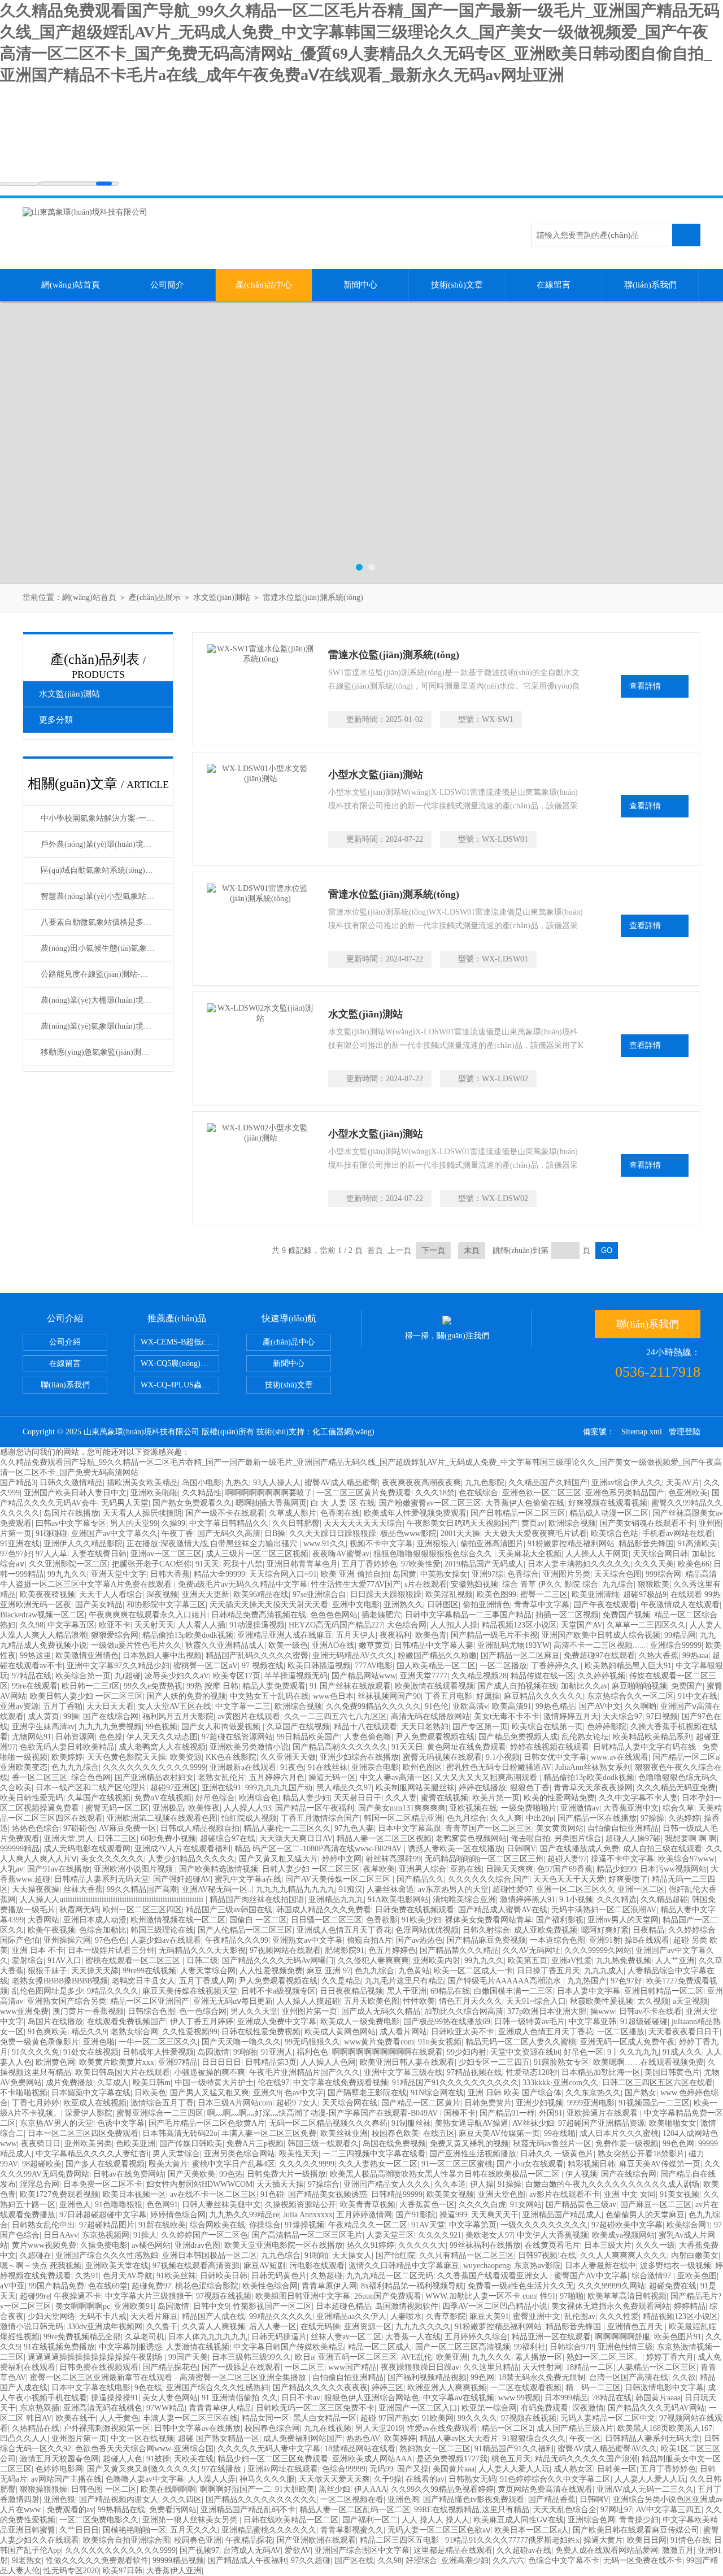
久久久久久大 (422, 2245)
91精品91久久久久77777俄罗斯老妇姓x (512, 2540)
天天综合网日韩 (660, 1554)
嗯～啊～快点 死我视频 (41, 2266)
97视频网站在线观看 (285, 1950)
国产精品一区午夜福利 (315, 1808)
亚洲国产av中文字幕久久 (114, 1533)
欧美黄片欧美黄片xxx (117, 2062)
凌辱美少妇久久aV (177, 1676)
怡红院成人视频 (249, 1818)
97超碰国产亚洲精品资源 (602, 2123)
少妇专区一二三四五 (494, 2062)
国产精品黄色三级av (581, 2205)
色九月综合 (467, 1818)
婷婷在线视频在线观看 (550, 1747)
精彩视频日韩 (591, 2164)
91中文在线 (698, 1696)
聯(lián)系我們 (650, 285)
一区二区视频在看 (352, 2499)
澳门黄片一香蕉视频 (88, 2011)
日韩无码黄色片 (279, 2276)
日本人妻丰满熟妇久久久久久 (579, 1564)
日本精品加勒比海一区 (601, 2072)
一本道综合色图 (558, 1940)
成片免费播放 (69, 2083)
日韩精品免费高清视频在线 (259, 1615)
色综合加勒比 (103, 1930)
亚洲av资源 (19, 1706)
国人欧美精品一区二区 (436, 1666)
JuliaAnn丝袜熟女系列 (593, 1767)
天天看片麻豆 (154, 2316)
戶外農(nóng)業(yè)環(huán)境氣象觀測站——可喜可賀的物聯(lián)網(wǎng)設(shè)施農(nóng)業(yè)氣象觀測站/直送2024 (106, 844)
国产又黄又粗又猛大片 (278, 1859)
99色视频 (162, 1727)
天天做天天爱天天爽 (334, 2479)
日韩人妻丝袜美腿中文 (221, 2205)
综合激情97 (652, 2276)
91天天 (207, 1564)
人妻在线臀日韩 (99, 1554)
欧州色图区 (423, 1767)
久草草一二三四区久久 (646, 1625)
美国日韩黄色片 (672, 2072)
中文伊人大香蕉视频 (552, 2235)
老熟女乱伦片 (221, 1777)
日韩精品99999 (397, 2194)
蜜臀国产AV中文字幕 (591, 2276)
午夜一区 (585, 2438)
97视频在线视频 (224, 2296)
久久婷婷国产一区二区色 (204, 2235)
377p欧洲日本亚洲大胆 (547, 2011)
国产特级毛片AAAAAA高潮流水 (506, 1981)
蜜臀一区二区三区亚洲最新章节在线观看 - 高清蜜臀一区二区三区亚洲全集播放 (169, 2377)
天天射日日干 (358, 1798)
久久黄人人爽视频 (214, 2327)
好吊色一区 (583, 2052)
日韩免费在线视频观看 (415, 1910)
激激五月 (678, 2550)
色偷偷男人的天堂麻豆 (645, 2215)
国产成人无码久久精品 (381, 2011)
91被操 (158, 2459)
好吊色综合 (215, 1798)
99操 (71, 1716)
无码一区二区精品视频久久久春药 (328, 2123)
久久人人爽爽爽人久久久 (624, 2255)
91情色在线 (690, 2540)
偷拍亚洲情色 (486, 1605)
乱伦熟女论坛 (585, 1737)
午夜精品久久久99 (237, 1940)
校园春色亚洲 (198, 2540)
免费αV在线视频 (163, 1798)
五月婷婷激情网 (364, 2215)
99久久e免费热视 (153, 1686)
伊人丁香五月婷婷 (202, 2022)
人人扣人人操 (454, 1625)
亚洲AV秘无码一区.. (217, 1889)
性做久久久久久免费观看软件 (97, 2560)
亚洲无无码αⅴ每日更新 (233, 2001)
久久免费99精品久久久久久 (373, 1706)
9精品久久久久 (113, 1991)
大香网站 (43, 1920)
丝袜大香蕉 (83, 1889)
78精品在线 (612, 2398)
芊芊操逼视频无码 (296, 1676)
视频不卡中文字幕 (381, 1544)
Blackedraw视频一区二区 (42, 1615)
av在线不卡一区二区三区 (213, 2194)
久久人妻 (401, 1798)
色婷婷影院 (607, 1727)
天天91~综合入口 (536, 2001)
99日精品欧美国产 (308, 1737)
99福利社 (530, 2347)
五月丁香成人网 (207, 1981)
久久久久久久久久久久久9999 (154, 1767)
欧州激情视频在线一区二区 (178, 1920)
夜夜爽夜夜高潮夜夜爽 (421, 1483)
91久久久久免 (36, 2052)
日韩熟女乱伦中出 (43, 2225)
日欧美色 (150, 2093)
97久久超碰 (311, 2560)
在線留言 (554, 285)
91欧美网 (438, 2418)
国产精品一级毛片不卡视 (494, 1635)
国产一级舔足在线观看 (241, 2367)
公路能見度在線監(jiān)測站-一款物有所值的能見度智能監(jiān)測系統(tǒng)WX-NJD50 (106, 974)
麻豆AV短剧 (264, 2266)
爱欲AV (298, 2550)
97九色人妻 (354, 1828)
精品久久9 (89, 2032)
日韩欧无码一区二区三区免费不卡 (315, 2408)
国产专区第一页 (480, 1727)
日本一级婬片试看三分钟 (111, 1950)
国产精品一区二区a (686, 1757)
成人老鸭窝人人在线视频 (162, 1747)
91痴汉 (351, 1889)
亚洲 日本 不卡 (38, 1950)
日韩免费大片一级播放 (286, 2174)
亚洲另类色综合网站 (239, 2154)
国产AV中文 (600, 1706)
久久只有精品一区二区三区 (467, 2255)
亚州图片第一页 (310, 2011)
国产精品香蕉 (552, 2499)
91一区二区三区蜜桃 (457, 2164)
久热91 (87, 2276)
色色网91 (162, 2205)
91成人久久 (682, 2052)
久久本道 (450, 2184)
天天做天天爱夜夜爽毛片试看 (535, 1533)
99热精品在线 (121, 2510)
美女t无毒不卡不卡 (507, 1716)
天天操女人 (352, 2255)
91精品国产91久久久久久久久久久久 (455, 2083)
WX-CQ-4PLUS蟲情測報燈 (180, 1385)
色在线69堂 (108, 2286)
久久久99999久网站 (598, 1950)
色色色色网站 (334, 1615)
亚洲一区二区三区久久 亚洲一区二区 (600, 1889)
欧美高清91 (512, 1706)
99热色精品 (555, 1706)
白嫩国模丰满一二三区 (513, 1991)
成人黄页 (43, 1716)
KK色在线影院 (231, 1757)
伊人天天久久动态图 (162, 1737)
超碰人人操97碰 (633, 1839)
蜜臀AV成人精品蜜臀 (341, 1483)
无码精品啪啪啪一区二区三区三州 (484, 1859)
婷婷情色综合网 (178, 2215)
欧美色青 (431, 1635)
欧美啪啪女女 (673, 2123)
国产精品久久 (420, 1879)
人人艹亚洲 (675, 1961)
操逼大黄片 (603, 2540)
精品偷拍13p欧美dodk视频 (188, 1635)
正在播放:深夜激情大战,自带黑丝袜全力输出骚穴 (213, 1544)
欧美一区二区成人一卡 (473, 1971)
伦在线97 (273, 2083)
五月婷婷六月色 (277, 1777)
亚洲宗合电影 (375, 1767)
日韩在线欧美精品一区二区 (291, 2520)
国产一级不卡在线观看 (225, 1513)
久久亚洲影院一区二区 (68, 1564)
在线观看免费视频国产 (127, 2022)
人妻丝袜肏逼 (390, 1889)
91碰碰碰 (51, 1533)
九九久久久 (491, 2357)
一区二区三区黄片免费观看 (364, 1493)
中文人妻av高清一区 (395, 1777)
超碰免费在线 (673, 2286)
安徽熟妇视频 (474, 1584)
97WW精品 (165, 2408)
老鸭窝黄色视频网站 (471, 1839)
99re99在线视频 (149, 1971)
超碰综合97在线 (228, 1839)
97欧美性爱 (421, 1564)
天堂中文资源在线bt (525, 2052)
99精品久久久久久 (281, 2316)
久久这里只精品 (491, 2367)
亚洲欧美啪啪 (154, 1493)
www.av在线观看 (620, 1757)
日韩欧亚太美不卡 (463, 2032)
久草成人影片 (293, 1513)
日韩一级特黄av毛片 (530, 2022)
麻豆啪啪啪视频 (639, 1686)
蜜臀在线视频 (445, 1798)
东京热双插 (40, 2408)
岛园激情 (214, 2052)
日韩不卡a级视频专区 (278, 1991)
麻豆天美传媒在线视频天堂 (190, 1991)
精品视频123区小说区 (519, 1625)
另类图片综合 (578, 1839)
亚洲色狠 (59, 2499)
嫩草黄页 (374, 1645)
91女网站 (526, 2205)
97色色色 (111, 1940)
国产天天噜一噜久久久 (241, 2042)
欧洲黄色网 (55, 2062)
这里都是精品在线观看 (453, 2550)
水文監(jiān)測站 (222, 597)
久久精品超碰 (664, 1900)
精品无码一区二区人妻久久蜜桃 (521, 2042)
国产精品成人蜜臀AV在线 (503, 1910)
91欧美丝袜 (176, 2276)
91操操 (509, 2184)
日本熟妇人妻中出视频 (162, 1655)
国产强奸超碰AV (182, 1879)
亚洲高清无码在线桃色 (103, 2408)
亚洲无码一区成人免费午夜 (628, 2042)
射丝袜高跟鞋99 (393, 1859)
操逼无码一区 (332, 1777)
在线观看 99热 (695, 1594)
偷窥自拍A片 (369, 1940)
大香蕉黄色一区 (427, 2205)
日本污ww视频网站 (673, 1869)
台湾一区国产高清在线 (629, 2377)
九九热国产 (587, 1981)
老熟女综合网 (134, 2032)
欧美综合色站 (615, 1533)
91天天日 (407, 1747)
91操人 (145, 2235)
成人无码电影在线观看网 (87, 1849)
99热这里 (36, 1655)
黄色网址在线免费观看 (467, 1747)
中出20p (540, 1818)
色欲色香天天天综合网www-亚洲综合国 (144, 2449)
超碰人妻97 (567, 1859)
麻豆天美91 (489, 2316)
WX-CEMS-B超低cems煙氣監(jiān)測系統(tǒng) (180, 1342)
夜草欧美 (379, 1869)
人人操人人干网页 (597, 1554)
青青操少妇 (639, 2520)
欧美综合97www (686, 1859)
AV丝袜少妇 (533, 2123)
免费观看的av (70, 2510)
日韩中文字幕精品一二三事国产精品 (468, 1615)
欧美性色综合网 (270, 2286)
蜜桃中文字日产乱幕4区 (234, 2164)
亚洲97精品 (178, 2062)
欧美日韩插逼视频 (319, 1666)
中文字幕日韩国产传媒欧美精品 (289, 2347)
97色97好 (16, 1554)
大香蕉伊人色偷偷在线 (525, 1503)
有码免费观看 (545, 2408)
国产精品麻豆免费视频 (486, 1940)
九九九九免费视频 (110, 1727)
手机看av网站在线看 (678, 1533)
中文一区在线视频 (142, 2438)
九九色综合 (281, 2255)
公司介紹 (65, 1342)
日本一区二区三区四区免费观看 (83, 2133)
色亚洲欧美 (688, 1493)
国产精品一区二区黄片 (421, 2103)
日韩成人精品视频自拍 (200, 1828)
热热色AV (363, 2438)
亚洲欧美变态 (24, 1767)
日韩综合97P (572, 2347)
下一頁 (433, 1250)
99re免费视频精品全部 (82, 2337)
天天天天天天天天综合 (363, 1523)
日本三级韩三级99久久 (251, 2357)
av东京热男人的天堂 (453, 1889)
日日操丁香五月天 (548, 1971)
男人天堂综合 (176, 2154)
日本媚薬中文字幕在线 (91, 2093)
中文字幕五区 (71, 1625)
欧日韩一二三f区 (91, 1686)
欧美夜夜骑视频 (47, 1594)
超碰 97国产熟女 (389, 2418)
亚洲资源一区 (368, 2327)
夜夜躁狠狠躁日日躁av (420, 2367)
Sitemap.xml (642, 1432)
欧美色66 (694, 1564)
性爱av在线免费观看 (442, 2428)
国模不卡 (460, 2113)
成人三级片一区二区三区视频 (257, 1554)
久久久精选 (617, 1900)
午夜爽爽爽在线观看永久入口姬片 (148, 1615)
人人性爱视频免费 (271, 1971)
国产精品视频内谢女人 (119, 2499)
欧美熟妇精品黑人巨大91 (628, 1666)
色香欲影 (382, 1920)
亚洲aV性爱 (572, 1961)
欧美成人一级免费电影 (360, 2022)
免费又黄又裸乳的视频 (469, 2144)
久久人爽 (506, 1818)
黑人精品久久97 (344, 1788)
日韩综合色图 (151, 2011)
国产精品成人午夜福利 (247, 2560)
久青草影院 (446, 2316)
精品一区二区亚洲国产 (150, 2001)
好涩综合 (421, 2560)
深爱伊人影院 (89, 2113)
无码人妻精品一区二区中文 (608, 2418)
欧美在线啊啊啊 (168, 2489)
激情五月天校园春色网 (59, 2459)
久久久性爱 (619, 2316)
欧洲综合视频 (572, 1523)
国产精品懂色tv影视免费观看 (474, 2499)
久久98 (32, 1625)
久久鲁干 (162, 2327)
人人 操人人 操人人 (435, 2520)
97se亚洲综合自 (319, 1594)
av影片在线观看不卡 (565, 2194)
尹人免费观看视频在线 (435, 1737)
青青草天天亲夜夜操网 (593, 1788)
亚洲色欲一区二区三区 (542, 1493)
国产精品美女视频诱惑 (328, 2194)
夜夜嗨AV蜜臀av (341, 1554)
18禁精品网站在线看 (360, 2449)
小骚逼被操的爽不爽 (210, 2072)
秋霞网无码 (79, 1910)
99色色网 (678, 2144)
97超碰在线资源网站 (237, 1737)
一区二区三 (304, 2367)
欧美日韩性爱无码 (32, 1798)
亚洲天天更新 (206, 1594)
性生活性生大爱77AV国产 (356, 1584)
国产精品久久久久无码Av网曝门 (278, 1961)
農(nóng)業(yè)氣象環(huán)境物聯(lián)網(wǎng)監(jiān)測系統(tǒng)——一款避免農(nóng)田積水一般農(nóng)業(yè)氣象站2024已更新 (106, 1026)
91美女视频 (680, 2194)
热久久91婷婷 (371, 2245)
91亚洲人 (277, 2052)
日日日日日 (221, 2062)
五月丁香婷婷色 (369, 1564)
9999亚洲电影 (591, 2103)
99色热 (231, 2174)
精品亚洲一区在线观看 (551, 2337)
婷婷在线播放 (482, 1788)
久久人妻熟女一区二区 (378, 2164)
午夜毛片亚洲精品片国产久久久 (304, 2072)
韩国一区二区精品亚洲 (403, 1818)
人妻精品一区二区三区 (657, 2367)
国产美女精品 (99, 1605)
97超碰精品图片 (107, 2225)
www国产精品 (352, 2367)
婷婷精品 (690, 2306)
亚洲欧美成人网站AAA (372, 2459)
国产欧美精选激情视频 (219, 1869)
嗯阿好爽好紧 (605, 1930)
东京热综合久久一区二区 (630, 1696)
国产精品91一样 (507, 2113)
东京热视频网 (106, 2235)
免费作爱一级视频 (627, 2144)
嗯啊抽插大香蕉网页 (271, 1503)
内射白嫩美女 (695, 2255)
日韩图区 (443, 1605)
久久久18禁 (435, 1493)
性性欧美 (419, 2001)
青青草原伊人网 (329, 2286)
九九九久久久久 (423, 2327)
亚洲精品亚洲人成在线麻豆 (285, 1635)
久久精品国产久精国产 (548, 1483)
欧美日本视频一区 (134, 2194)
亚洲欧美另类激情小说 (249, 1747)
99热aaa (695, 1655)
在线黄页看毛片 (552, 2245)
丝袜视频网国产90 (389, 1696)
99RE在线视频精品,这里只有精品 (472, 2510)
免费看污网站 (173, 2510)
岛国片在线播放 (71, 1513)
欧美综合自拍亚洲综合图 (127, 2540)
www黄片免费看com (379, 2042)
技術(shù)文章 (457, 285)
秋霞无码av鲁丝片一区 (552, 2144)
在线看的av (425, 2479)
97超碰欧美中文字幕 (627, 2225)
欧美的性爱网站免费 (559, 1798)
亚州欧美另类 (88, 2144)
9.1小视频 (503, 1757)
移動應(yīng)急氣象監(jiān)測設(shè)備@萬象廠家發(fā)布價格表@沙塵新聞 (106, 1052)
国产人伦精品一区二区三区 (245, 1930)
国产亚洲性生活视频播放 (473, 2154)
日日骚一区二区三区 (326, 1920)
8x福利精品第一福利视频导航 (412, 2286)
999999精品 (20, 1849)
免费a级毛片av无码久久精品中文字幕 (243, 1584)
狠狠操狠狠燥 (43, 2489)
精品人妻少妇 (306, 1798)
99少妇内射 (467, 2052)
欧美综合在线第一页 (547, 1727)
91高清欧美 (698, 1544)
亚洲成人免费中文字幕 (277, 2022)
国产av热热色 (419, 1940)
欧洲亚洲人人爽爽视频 (447, 2388)
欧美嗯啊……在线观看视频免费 (648, 2062)
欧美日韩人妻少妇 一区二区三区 (86, 1696)
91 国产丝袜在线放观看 (350, 1686)
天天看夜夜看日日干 (684, 2032)
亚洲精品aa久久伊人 (351, 2316)
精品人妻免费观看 (274, 1686)
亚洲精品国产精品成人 (562, 2215)
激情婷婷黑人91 (528, 1900)
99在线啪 (560, 2133)
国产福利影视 (560, 1920)
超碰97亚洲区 (174, 1788)
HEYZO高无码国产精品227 (336, 1625)
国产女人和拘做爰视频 (222, 1727)
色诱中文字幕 (121, 2123)
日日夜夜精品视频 (351, 1991)
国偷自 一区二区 (258, 1920)
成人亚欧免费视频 (546, 1930)
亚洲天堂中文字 (119, 1574)
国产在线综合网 (111, 1716)
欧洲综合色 (259, 1798)
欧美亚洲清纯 (595, 1594)
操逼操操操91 (115, 2398)
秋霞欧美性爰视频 (602, 2001)
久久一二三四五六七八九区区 (336, 1716)
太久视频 (653, 2001)
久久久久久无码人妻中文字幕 (269, 2449)
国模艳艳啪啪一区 (134, 2530)
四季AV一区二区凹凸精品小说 (495, 2306)
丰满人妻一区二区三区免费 (269, 2133)
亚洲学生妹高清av (43, 1727)
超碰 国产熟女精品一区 (219, 2438)
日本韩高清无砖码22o (180, 2133)
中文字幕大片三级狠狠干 (149, 2296)
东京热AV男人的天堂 (56, 2123)
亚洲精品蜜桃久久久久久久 (269, 2530)
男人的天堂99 (134, 1523)
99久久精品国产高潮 (142, 1889)
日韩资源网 (75, 1737)
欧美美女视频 (450, 2194)
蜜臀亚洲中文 (537, 2316)
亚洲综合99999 (676, 1645)
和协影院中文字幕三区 (166, 1605)
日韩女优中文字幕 (555, 1757)
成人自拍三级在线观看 (663, 1849)
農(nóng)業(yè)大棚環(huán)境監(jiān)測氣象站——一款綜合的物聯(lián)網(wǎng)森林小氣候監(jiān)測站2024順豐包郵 (106, 1000)
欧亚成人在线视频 (95, 2103)
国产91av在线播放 (58, 1869)
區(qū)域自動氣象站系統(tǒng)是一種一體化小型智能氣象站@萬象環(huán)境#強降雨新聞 (106, 870)
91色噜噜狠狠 (119, 2205)
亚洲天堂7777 (424, 1676)
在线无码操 (320, 2327)
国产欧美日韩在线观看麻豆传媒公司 (636, 2530)
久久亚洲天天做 (288, 1757)
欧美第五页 (528, 1961)
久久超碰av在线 (524, 2550)
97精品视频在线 (474, 2072)
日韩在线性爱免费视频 (261, 2032)
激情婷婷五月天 (571, 1716)
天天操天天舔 (95, 1971)
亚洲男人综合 (423, 1869)
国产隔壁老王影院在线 (367, 2093)
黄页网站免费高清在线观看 (545, 2489)
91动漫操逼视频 (257, 1625)
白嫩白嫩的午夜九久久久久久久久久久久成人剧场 (612, 2184)
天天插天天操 (280, 2184)
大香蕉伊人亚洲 (174, 2571)
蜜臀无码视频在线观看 (442, 1757)
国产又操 (413, 2469)
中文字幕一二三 (243, 1706)
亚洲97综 (487, 1574)
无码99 (381, 2469)
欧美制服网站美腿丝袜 (415, 1788)
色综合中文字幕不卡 (564, 2560)
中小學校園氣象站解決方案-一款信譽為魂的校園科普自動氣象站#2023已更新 (106, 818)
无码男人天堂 (125, 1503)
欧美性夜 (204, 1808)
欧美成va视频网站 (623, 2235)
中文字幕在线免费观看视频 (341, 2083)
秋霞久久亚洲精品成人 (225, 1645)
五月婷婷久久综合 (476, 2337)
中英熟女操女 (444, 1574)
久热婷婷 (684, 1818)
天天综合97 (622, 1716)
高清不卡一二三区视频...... (600, 1645)
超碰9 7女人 (297, 2103)
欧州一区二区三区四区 (142, 1910)
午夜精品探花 (249, 2540)
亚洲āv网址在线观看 (283, 2469)
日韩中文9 (211, 2306)
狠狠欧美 (654, 1584)
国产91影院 (416, 2215)
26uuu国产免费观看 (388, 2296)
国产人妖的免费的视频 (186, 1696)
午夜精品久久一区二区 (368, 2225)
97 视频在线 (263, 1666)
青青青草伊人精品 (220, 2408)
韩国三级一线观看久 (323, 2144)
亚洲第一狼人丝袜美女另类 (191, 2520)
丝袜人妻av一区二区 (346, 2337)
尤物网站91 (32, 1737)
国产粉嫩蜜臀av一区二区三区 (430, 1503)
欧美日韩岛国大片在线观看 (123, 2072)
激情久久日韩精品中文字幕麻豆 (404, 2266)
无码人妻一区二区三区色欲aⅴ (439, 2530)
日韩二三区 (117, 1839)
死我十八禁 (243, 1564)
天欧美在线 (194, 2459)
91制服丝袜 (411, 2123)
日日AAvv (61, 2235)
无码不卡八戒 (103, 2316)
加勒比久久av (584, 1686)
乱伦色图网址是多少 (47, 1991)
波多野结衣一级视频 (676, 2266)
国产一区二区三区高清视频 (463, 2347)
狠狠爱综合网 (115, 1635)
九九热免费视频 (624, 1961)
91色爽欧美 (47, 2032)
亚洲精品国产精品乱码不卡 (248, 2510)
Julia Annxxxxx (308, 2215)
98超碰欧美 (42, 2164)
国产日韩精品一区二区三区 (518, 1513)
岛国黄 (404, 1574)
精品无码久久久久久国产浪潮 (586, 2459)
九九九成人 (604, 1971)
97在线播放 (223, 2469)
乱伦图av (580, 2316)
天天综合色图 (618, 1574)
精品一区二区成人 (380, 2347)
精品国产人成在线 (214, 2316)
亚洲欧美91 (134, 2306)
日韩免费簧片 (488, 2103)
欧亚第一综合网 (489, 2408)
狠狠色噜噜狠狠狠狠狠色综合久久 (434, 1554)
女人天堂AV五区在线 (175, 1706)
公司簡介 (167, 285)
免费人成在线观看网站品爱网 (607, 2550)
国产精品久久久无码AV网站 (656, 2408)
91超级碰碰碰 (644, 2022)
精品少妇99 (616, 1869)
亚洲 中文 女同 (630, 2194)
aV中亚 (12, 2286)
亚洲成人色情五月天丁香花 (344, 1930)
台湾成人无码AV (252, 2550)
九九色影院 (485, 1483)
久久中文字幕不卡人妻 (638, 1798)
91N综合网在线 (437, 2093)
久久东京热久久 (593, 2093)
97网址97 (616, 2510)
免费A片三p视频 (255, 2144)
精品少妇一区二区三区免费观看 (273, 2459)
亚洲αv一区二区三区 (166, 1554)
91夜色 (292, 1767)
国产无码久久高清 (229, 1533)
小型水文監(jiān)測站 (376, 774)
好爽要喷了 (628, 1879)
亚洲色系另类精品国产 (625, 1493)
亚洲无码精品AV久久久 (353, 1655)
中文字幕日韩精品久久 (229, 1523)
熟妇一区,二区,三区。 (604, 2357)
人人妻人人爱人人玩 (514, 2469)
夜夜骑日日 (41, 2144)
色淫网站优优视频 (427, 1930)
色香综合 (523, 1574)
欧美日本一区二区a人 (532, 2530)
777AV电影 (374, 1666)
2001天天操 (460, 1533)
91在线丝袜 (328, 1767)
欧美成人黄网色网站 (340, 2032)
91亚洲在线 (20, 1544)
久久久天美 (654, 1564)
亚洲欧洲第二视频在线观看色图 (162, 1818)
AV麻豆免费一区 (128, 1828)
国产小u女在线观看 (530, 2164)
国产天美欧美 (191, 2174)
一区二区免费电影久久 (99, 2520)
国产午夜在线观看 (605, 1605)
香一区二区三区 (40, 1777)
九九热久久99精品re (244, 2215)
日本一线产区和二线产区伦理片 (91, 1788)
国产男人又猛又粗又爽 (210, 2093)
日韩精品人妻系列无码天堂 (102, 1879)
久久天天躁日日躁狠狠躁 (333, 1533)
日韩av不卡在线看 (650, 2011)
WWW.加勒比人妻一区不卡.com (481, 2296)
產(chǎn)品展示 (155, 597)
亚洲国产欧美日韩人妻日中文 (75, 1493)
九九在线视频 (328, 2428)
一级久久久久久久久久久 (544, 2225)
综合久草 (678, 1808)
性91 (548, 2296)
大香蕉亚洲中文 (631, 1808)
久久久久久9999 (307, 2164)
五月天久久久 (194, 2530)
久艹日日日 (79, 2530)
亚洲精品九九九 (336, 1900)
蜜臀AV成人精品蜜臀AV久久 (607, 2449)
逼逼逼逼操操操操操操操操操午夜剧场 (96, 2357)
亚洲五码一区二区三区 (358, 2357)
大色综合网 (407, 1625)
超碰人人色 (123, 2459)
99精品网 (680, 1635)
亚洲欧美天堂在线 (117, 2266)
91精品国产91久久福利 (514, 2449)
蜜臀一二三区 (544, 1594)
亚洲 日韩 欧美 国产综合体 (515, 2093)
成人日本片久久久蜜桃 (619, 2133)
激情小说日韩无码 (32, 2327)
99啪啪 (245, 2052)
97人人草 (51, 1554)
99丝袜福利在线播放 (485, 2245)
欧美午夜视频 (51, 1930)
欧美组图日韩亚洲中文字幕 (303, 2296)
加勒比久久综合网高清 (464, 2011)
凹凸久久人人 (24, 2438)
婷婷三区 (387, 2388)
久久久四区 (182, 2499)
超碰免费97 (151, 2286)
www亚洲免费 (24, 2011)
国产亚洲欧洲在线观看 (316, 2540)
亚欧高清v (470, 1706)
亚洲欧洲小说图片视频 (134, 1869)
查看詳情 (645, 686)
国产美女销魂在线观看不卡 (647, 1523)
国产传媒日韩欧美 (191, 2144)
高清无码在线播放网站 (430, 1716)
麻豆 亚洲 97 (329, 1971)
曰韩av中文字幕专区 (71, 1523)
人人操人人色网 (328, 2062)
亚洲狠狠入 (437, 1544)
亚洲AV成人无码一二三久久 (645, 2489)
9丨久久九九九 (633, 2052)
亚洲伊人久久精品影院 (83, 1544)
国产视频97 (199, 2550)
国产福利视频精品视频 (427, 2377)
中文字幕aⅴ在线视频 (459, 2398)
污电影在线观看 (317, 2266)
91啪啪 (316, 2255)
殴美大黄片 (168, 2164)
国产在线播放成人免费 (580, 1849)
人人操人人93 (247, 1808)
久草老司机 (145, 2337)
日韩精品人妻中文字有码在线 (646, 1747)
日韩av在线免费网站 (129, 2174)
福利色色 (312, 2052)
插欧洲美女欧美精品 (142, 1483)
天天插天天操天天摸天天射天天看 (269, 1605)
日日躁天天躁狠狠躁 (386, 1594)
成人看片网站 (403, 2032)
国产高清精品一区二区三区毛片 (307, 2235)
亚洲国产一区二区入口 (418, 2408)
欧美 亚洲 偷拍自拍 (355, 1574)
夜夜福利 (395, 1635)
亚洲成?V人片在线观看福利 (182, 1849)
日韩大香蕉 (170, 1574)
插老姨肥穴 (381, 1615)
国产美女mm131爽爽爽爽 (402, 1808)
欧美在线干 (76, 2418)
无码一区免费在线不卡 (643, 2560)
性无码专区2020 (71, 2571)
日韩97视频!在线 (547, 2255)
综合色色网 (91, 1777)
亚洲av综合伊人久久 (627, 1483)
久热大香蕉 (659, 1655)
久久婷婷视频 (602, 1676)
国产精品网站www (364, 1676)
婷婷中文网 (342, 1859)
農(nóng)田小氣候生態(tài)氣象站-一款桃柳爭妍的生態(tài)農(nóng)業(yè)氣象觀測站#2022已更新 (106, 948)
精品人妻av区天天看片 (459, 2438)
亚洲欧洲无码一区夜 (36, 1605)
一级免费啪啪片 (529, 1808)
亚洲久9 (267, 2093)
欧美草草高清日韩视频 (627, 2296)
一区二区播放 (503, 1666)
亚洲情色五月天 (636, 2327)
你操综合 (265, 2225)
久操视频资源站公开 (300, 2205)
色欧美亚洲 (136, 2144)
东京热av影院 (537, 2266)
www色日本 (333, 1696)
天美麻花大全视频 (530, 1554)
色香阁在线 (340, 1513)
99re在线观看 (35, 1686)
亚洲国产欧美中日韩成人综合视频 (601, 1635)
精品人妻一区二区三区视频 (384, 1839)
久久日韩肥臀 (296, 1523)
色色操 (111, 1737)
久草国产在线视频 (298, 1727)
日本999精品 (566, 2398)
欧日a (304, 2357)
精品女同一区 (265, 2418)
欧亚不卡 (115, 1625)
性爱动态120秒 (532, 2072)
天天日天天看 (110, 1706)
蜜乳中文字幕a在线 (248, 1879)
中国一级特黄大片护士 (214, 2083)
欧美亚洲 (452, 2357)
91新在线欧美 (162, 2225)
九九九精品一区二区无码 (390, 2276)
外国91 (551, 2113)
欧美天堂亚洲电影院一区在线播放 (284, 2245)
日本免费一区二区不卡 (103, 2184)
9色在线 (148, 2388)
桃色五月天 (511, 2459)
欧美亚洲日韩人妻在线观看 (407, 2062)
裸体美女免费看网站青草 (489, 1920)
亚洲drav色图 (197, 2245)
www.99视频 (519, 2398)
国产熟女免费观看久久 (192, 1503)
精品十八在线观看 (365, 1727)
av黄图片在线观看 (249, 1716)
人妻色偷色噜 (368, 1737)
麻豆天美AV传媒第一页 (499, 2133)
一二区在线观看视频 (526, 2388)
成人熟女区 (573, 2469)
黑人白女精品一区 (325, 2418)
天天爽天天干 (495, 2215)
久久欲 (684, 2377)
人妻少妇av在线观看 (166, 1940)
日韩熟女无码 (472, 2479)
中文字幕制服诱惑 (130, 2347)
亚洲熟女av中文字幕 (308, 1940)
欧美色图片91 (678, 2337)
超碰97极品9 (645, 1594)
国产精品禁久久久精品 (459, 1950)
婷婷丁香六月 (670, 2357)
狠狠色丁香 (530, 1788)
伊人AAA (371, 2489)
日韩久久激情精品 (71, 1483)
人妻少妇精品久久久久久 (191, 1859)
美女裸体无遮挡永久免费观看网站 (611, 2306)
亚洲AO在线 (333, 1645)
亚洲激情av (580, 1808)
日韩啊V (521, 1849)
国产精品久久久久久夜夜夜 (320, 2388)
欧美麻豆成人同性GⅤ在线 (519, 2520)
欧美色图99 (496, 1594)
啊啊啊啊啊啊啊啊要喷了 (269, 1493)
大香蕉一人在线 (413, 2337)
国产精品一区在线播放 (597, 1818)
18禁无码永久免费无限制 (542, 2377)
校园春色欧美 (395, 2133)
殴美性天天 (299, 2154)
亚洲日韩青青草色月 (302, 1564)
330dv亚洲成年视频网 (105, 2327)
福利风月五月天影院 (178, 1716)
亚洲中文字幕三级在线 (403, 2072)
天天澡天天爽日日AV (296, 1839)
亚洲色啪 (99, 2042)
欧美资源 (186, 1757)
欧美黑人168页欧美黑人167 (665, 2428)
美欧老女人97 (489, 2235)
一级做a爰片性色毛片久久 (136, 1645)
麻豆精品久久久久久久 (543, 1696)
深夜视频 (162, 1594)
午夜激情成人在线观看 (680, 1605)
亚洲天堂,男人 (68, 1839)
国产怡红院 (395, 2255)
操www (603, 2011)
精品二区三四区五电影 (400, 2540)
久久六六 (508, 2560)
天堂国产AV (582, 1625)
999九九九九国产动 (279, 1788)
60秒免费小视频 (168, 1839)
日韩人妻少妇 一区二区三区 (311, 1869)
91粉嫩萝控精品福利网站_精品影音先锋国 (601, 1544)
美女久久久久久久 (112, 1859)
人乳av (12, 1869)
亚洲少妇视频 (539, 2103)
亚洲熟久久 (403, 1605)
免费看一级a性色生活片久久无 (521, 2286)
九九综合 (618, 1584)
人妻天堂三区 (390, 2235)
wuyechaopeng (487, 2266)
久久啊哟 (641, 1706)
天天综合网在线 (350, 2103)
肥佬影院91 (345, 1950)
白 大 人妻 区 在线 (343, 1503)
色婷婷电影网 (59, 2469)
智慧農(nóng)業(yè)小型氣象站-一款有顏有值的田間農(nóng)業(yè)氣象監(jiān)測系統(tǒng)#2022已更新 (106, 896)
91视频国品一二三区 (654, 2103)
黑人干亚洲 (407, 1991)
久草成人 (113, 2083)
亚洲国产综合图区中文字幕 (362, 2550)
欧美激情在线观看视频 (434, 1686)
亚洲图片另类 (567, 1574)
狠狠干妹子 (47, 1971)
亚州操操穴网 (67, 1940)
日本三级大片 (608, 2245)
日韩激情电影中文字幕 (664, 2388)
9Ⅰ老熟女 (27, 2560)
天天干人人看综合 (111, 1594)
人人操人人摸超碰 (308, 2001)
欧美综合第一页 (83, 1676)
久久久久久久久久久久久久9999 (120, 2550)
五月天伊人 (356, 1635)
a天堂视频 (690, 2001)
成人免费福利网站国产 (303, 2438)
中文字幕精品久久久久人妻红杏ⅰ (92, 2154)
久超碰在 (36, 2255)
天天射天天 (154, 1625)
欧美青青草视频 (368, 2205)
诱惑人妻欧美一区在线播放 (455, 1849)
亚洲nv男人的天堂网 (623, 1920)
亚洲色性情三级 (625, 2347)
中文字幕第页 (473, 2225)
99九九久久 (67, 1574)
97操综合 (324, 2184)
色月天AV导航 (128, 2276)
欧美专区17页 (237, 1676)
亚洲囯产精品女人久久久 (387, 2184)
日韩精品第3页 (271, 2062)
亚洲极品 (168, 1808)
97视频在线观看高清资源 (196, 2266)
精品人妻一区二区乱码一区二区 (355, 2510)
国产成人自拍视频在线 (517, 1686)
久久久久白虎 (482, 2205)
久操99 (173, 1523)
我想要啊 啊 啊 (691, 1839)
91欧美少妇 (421, 1920)
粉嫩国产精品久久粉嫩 (437, 1655)
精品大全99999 (219, 1574)
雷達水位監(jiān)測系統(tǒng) (313, 597)
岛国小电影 (202, 1483)
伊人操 (482, 2184)
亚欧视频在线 (473, 1808)
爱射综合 (28, 1961)
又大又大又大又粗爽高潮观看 (487, 1777)
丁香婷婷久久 (556, 1666)
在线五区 (439, 2133)
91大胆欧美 (295, 2489)
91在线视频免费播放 (59, 2347)
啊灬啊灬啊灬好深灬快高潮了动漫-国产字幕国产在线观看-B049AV (324, 2113)
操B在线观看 (647, 1940)
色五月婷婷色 (392, 1950)
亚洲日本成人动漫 (95, 1920)
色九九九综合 (75, 1767)
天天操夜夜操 (36, 1889)
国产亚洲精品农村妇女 (154, 1777)
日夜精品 (648, 1930)
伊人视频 (581, 2174)
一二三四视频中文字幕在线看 (374, 2154)
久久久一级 (655, 2245)
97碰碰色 (79, 1828)
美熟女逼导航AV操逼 (472, 2123)
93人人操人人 (277, 1483)
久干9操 (388, 2479)
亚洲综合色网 (591, 2520)
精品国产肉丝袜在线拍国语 (257, 1900)
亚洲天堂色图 (502, 2194)
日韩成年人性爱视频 (158, 2052)
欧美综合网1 (688, 2225)
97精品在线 (32, 1676)
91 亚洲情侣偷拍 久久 (239, 2398)
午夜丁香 (177, 1533)
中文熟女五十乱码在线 (269, 1696)
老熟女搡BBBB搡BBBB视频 (60, 1981)
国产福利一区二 (370, 2520)
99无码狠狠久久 (312, 2042)
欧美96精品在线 (261, 1594)
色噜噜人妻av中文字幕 (145, 2479)
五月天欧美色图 (372, 2001)
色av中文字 (304, 2093)
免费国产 (687, 1686)
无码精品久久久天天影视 (202, 1950)
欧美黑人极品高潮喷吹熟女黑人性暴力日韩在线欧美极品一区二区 (446, 2174)
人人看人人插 (202, 1625)
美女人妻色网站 (170, 2398)
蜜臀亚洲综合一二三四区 (160, 2113)
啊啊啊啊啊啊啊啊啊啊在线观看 (387, 2052)
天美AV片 (683, 1483)
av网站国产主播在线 (66, 2479)
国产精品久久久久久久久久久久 (261, 2499)
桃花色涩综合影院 (207, 2286)
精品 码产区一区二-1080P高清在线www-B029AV (319, 1849)
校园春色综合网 (272, 2428)
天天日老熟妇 (425, 1727)
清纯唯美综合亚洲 (464, 1900)
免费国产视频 (626, 1615)
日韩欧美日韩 (224, 2276)
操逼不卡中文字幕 (622, 1859)
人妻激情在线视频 (198, 2347)
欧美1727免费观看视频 (59, 2194)
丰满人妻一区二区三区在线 (190, 2418)
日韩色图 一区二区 (104, 2489)
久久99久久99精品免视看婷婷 (442, 2489)
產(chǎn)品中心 (264, 285)
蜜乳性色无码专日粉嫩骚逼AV (499, 1767)
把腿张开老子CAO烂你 (152, 1564)
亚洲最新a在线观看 (243, 1767)
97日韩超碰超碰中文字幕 (103, 2215)
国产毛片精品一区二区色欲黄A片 (207, 2123)
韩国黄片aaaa (658, 2398)
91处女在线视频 (91, 2052)
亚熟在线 (466, 1869)
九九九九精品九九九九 (295, 1889)
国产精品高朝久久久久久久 (340, 1747)
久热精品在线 (36, 2428)
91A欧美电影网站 (398, 1900)
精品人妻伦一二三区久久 (287, 1828)
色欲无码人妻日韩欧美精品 (67, 1747)
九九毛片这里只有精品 (404, 1981)
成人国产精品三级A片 (575, 2428)
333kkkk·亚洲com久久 (560, 2083)
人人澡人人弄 (212, 2479)
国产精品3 (18, 1483)
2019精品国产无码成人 (484, 1564)
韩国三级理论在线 (162, 1930)
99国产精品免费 (56, 2286)
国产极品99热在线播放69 (447, 2022)
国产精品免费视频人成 (518, 1737)
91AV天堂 (428, 2225)
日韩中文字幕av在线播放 (197, 2428)
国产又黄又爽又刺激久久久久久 (142, 2469)
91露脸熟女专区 (561, 2062)
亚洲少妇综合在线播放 (359, 1757)
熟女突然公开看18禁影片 (641, 2154)
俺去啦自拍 (530, 1839)
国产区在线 (354, 2560)
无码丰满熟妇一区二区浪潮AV (604, 1910)
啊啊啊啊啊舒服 (622, 2337)
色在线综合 (478, 1493)
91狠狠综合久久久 (534, 2438)
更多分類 (56, 720)
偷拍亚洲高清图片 (492, 1544)
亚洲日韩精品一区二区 (664, 1991)
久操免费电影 (104, 2245)
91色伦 (437, 1706)
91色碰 (272, 2194)
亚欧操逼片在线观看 (603, 2113)
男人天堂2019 (379, 2428)
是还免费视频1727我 (452, 2459)
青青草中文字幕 (542, 1605)
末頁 (472, 1250)
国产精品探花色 (170, 2367)
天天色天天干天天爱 (569, 1879)
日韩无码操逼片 (279, 2337)
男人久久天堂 (254, 2011)
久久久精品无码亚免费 (676, 1788)
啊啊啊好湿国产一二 (236, 2489)
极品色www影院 (408, 1533)
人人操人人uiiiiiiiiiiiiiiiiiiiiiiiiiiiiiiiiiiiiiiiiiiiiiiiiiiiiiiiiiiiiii (113, 1900)
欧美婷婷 (67, 1757)
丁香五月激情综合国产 (320, 1818)
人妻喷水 (406, 2316)
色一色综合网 (203, 2011)
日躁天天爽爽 (509, 1869)
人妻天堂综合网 (208, 1971)
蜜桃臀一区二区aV (206, 1666)
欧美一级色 (288, 1645)
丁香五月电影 (448, 1696)
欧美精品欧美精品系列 (652, 1737)
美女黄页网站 (560, 1828)
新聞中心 (360, 285)
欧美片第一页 (496, 1798)
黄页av (533, 1523)
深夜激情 (588, 2408)
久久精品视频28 (479, 1676)
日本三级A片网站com (235, 2103)
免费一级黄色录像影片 (40, 2042)
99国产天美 (188, 2357)
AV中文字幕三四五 (669, 2510)
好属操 (488, 1696)
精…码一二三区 (593, 2388)
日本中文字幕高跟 (410, 1828)
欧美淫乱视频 (449, 1594)
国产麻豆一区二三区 (656, 2205)
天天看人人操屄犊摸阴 (142, 1513)
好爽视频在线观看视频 (608, 1503)
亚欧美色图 (697, 2276)
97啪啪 (572, 2296)
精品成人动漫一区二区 (609, 1513)
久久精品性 (202, 1493)
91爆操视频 (304, 2225)
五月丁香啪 (63, 1706)
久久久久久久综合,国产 (489, 1879)
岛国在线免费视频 (394, 2144)
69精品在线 (450, 1991)
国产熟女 (641, 2093)
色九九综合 (374, 1971)
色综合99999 (344, 2469)
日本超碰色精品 (343, 2306)
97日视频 (662, 1716)
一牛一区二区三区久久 (158, 2042)
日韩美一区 (617, 2469)
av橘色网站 (151, 2245)
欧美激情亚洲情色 (87, 1655)
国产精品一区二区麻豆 (520, 1655)
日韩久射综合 (486, 1930)
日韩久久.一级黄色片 (557, 2154)
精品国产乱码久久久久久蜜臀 (257, 1655)
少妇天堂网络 (51, 2316)
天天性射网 (542, 2367)
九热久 (237, 1483)
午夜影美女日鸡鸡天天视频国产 (462, 1523)
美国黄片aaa (454, 2469)
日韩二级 (202, 1961)
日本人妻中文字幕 (589, 1991)
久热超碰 (326, 2276)
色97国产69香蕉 (565, 1869)
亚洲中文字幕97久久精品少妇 (118, 1666)
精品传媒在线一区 (542, 1676)
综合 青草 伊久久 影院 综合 (550, 1584)
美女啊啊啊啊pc (83, 2306)
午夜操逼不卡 (77, 2296)
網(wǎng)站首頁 (71, 285)
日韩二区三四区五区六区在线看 (657, 2083)
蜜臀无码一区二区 (117, 1808)
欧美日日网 (647, 2540)
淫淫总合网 (40, 2184)
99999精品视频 (178, 2560)
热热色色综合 (36, 1828)
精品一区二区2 (507, 2428)
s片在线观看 (426, 1584)
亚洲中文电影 (356, 1605)
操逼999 (453, 2215)
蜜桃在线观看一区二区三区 (134, 1961)
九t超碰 (128, 1676)
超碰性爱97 (512, 1889)
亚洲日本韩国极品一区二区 (210, 2255)
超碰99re (35, 2296)
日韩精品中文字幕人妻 (434, 1645)
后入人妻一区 (273, 2327)
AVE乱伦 (417, 2357)
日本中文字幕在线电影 (91, 2388)
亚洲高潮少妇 (465, 2560)
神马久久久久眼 (267, 2479)
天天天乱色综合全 (565, 2510)
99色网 (482, 2377)
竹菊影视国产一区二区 (272, 2306)
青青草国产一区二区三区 (489, 1828)
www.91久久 (325, 1544)
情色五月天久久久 (471, 2001)
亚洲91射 (605, 1940)
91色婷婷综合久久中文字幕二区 (555, 2479)
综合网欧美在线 (217, 2225)
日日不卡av (301, 2398)
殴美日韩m (152, 2083)
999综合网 (663, 1574)
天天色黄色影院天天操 (127, 1757)
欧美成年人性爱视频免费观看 (415, 1513)
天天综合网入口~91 (283, 1574)
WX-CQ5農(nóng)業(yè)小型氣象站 (180, 1363)
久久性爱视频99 (190, 2032)
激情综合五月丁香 (162, 2103)
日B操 (275, 1533)
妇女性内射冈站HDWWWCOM (199, 2184)
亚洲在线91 (221, 1788)
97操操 (652, 1818)
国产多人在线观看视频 (105, 2164)
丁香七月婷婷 (36, 2103)
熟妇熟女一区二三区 (435, 2449)
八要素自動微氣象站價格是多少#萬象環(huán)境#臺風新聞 (106, 922)
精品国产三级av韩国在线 (229, 1910)
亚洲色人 (75, 2205)
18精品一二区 (590, 2367)
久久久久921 (440, 2235)
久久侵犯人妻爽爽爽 (373, 1961)
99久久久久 (477, 2418)
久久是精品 (341, 1981)
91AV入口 (64, 1961)
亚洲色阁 (403, 2499)
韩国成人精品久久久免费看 (324, 1910)
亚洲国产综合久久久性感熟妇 (107, 2255)
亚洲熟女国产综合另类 (67, 2001)
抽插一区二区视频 (567, 1615)
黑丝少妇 (334, 2489)
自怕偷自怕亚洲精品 (623, 1828)
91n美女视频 (440, 2042)
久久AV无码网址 (532, 1950)
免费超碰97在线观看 (599, 1655)
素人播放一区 (539, 2357)
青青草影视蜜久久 (352, 2530)
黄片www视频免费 (44, 2245)
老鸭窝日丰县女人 (143, 1981)
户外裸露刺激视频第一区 (107, 2428)
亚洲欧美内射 (437, 1961)
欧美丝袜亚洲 (344, 2133)
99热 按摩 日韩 (212, 1686)
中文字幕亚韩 (593, 2022)
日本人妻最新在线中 (600, 2266)
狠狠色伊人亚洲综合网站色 (372, 2398)
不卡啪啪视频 (24, 2093)
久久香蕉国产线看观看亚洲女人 (494, 2276)
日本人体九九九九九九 (208, 2337)
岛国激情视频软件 (407, 2306)
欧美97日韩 (123, 2571)
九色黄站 (414, 1971)
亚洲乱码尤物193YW (513, 1645)
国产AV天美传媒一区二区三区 (339, 1879)
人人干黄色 (119, 2418)
